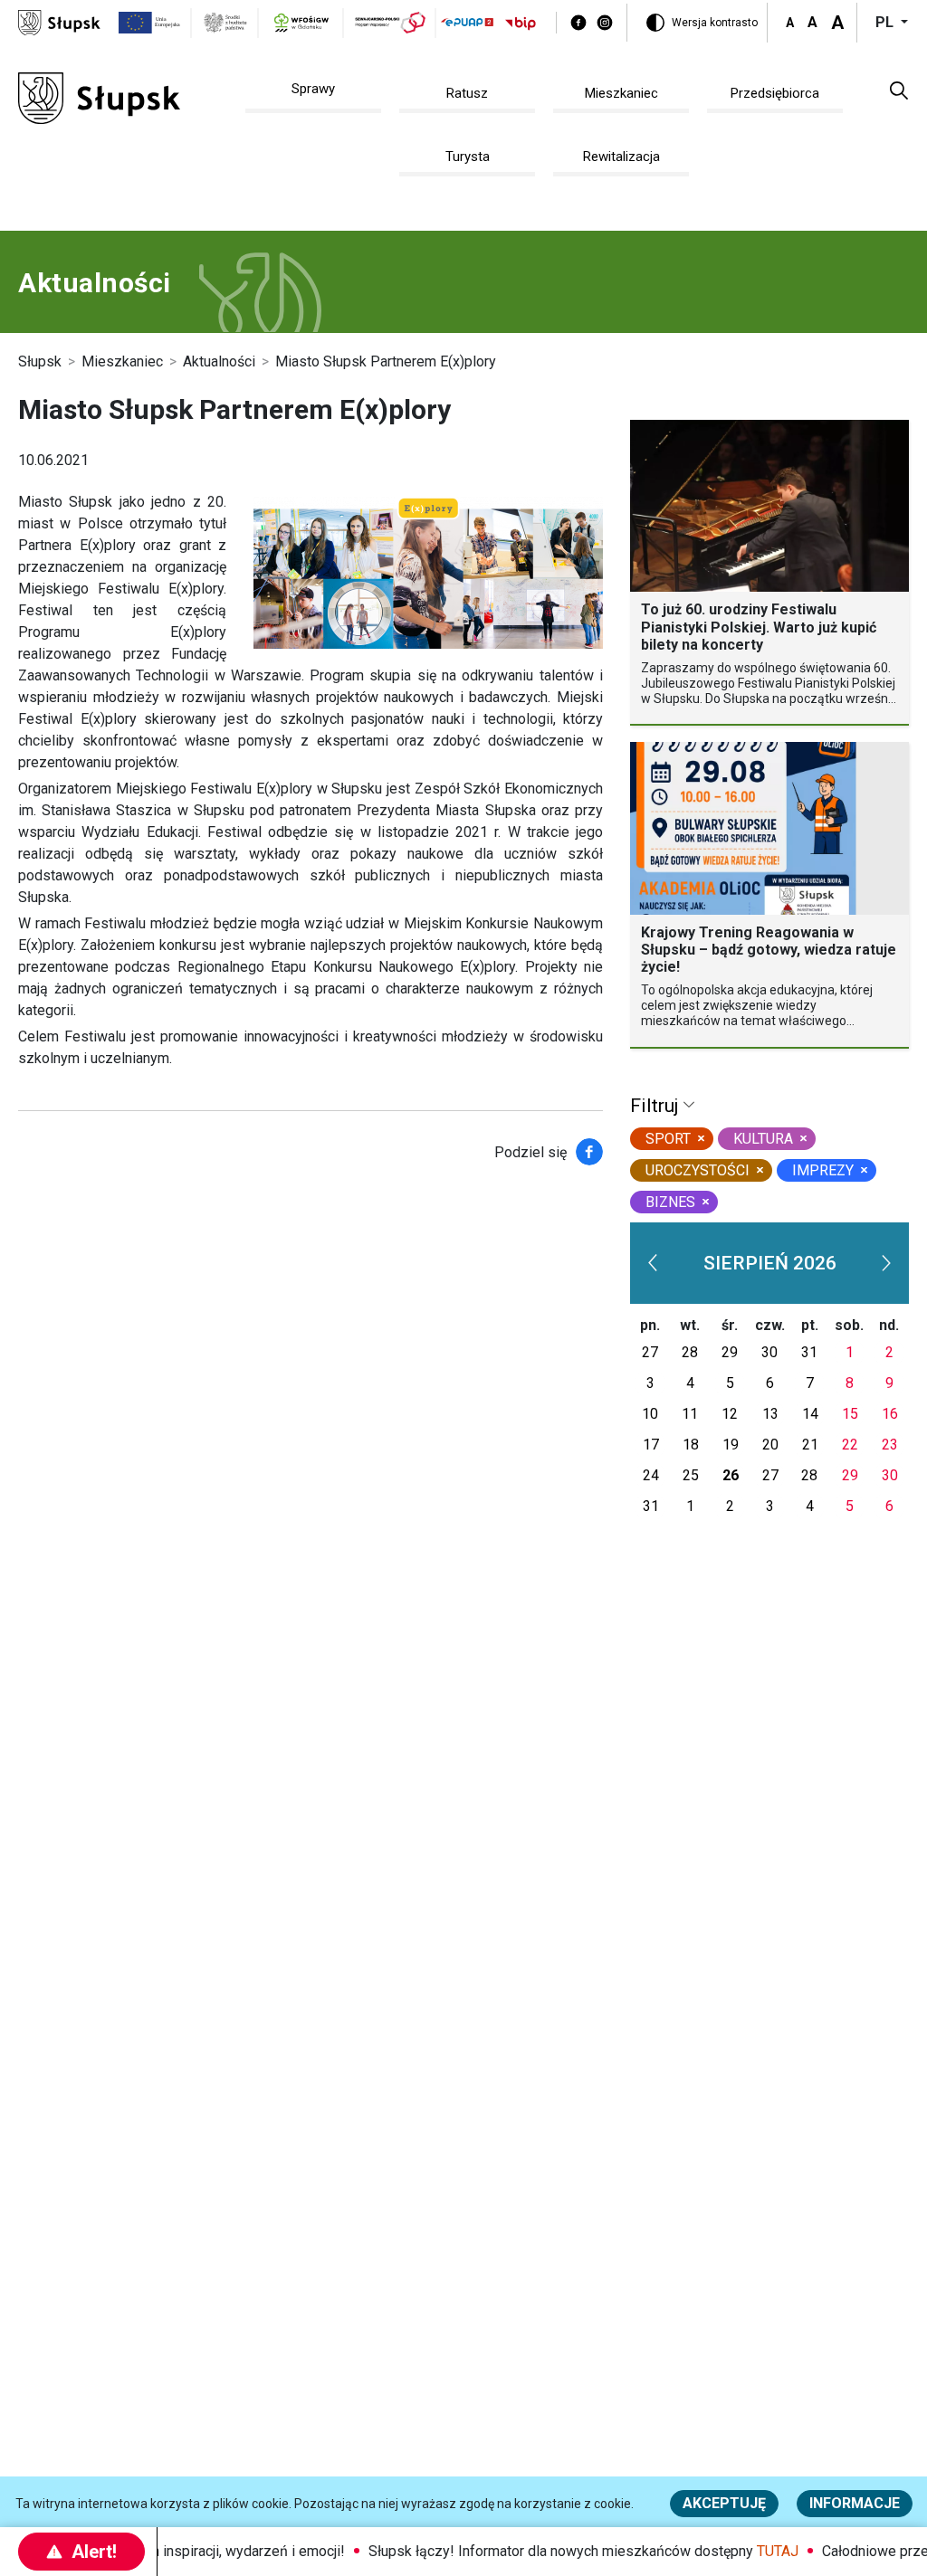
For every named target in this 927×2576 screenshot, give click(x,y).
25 (691, 1475)
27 (650, 1352)
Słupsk (40, 361)
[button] (899, 90)
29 (730, 1352)
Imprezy (823, 1170)
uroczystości (698, 1170)
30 (769, 1352)
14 (810, 1414)
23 (890, 1445)
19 (731, 1445)
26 (731, 1475)
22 (850, 1445)
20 (770, 1445)
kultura (763, 1139)
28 (690, 1352)
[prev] (653, 1263)
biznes (670, 1202)
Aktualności (219, 361)
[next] (886, 1263)
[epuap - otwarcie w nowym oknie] (467, 22)
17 (651, 1445)
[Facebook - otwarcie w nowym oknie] (578, 23)
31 (809, 1352)
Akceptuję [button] (724, 2503)
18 (691, 1445)
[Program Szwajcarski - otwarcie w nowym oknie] (391, 23)
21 (810, 1445)
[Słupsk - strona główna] (59, 21)
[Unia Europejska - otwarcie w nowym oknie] (150, 23)
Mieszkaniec (122, 361)
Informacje (855, 2503)
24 (651, 1475)
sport (668, 1139)
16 (890, 1414)
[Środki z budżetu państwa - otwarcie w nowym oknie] (225, 23)
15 (850, 1414)
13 (770, 1414)
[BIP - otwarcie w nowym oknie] (521, 23)
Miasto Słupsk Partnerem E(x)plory (386, 361)
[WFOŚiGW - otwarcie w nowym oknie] (301, 23)
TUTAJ (760, 2551)
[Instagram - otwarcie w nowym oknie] (605, 23)
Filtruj (657, 1106)
